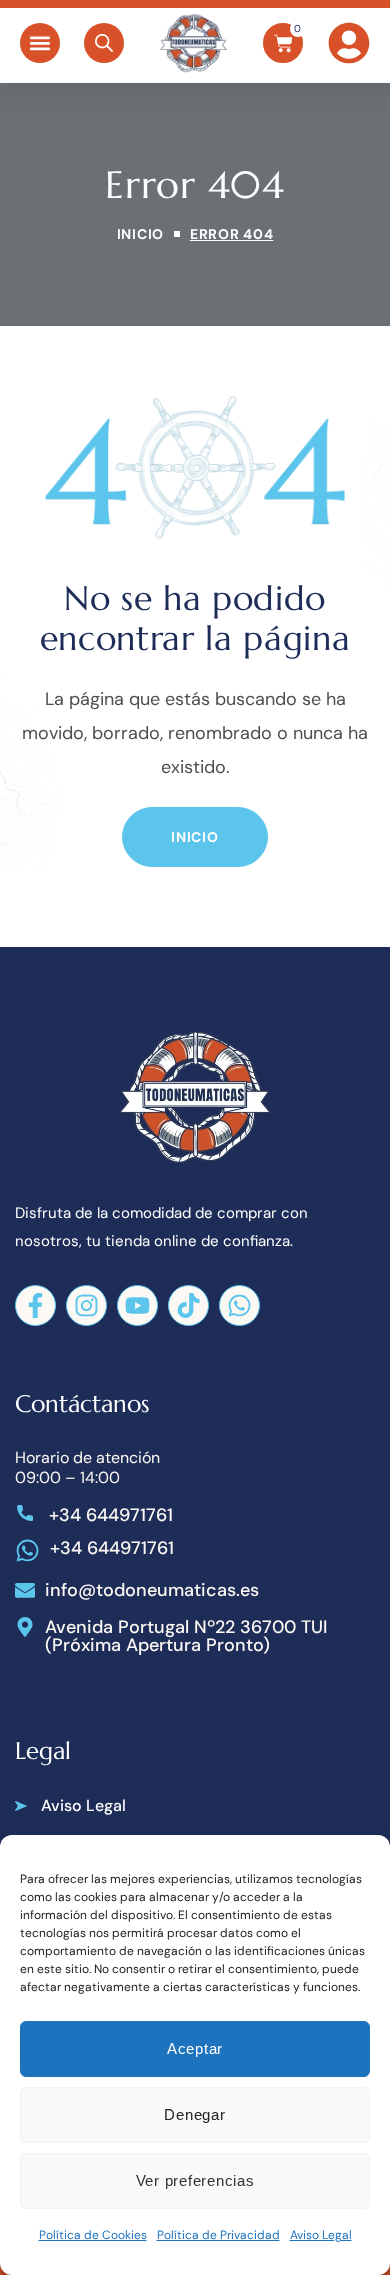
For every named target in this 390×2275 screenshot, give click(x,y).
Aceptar (195, 2048)
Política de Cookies (93, 2235)
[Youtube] (137, 1305)
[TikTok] (188, 1305)
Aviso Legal (321, 2235)
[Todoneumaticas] (193, 43)
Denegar (194, 2114)
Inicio (140, 234)
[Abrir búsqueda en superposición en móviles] (104, 43)
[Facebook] (35, 1305)
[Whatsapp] (239, 1305)
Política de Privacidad (218, 2235)
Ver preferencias (195, 2180)
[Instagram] (86, 1305)
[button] (40, 43)
